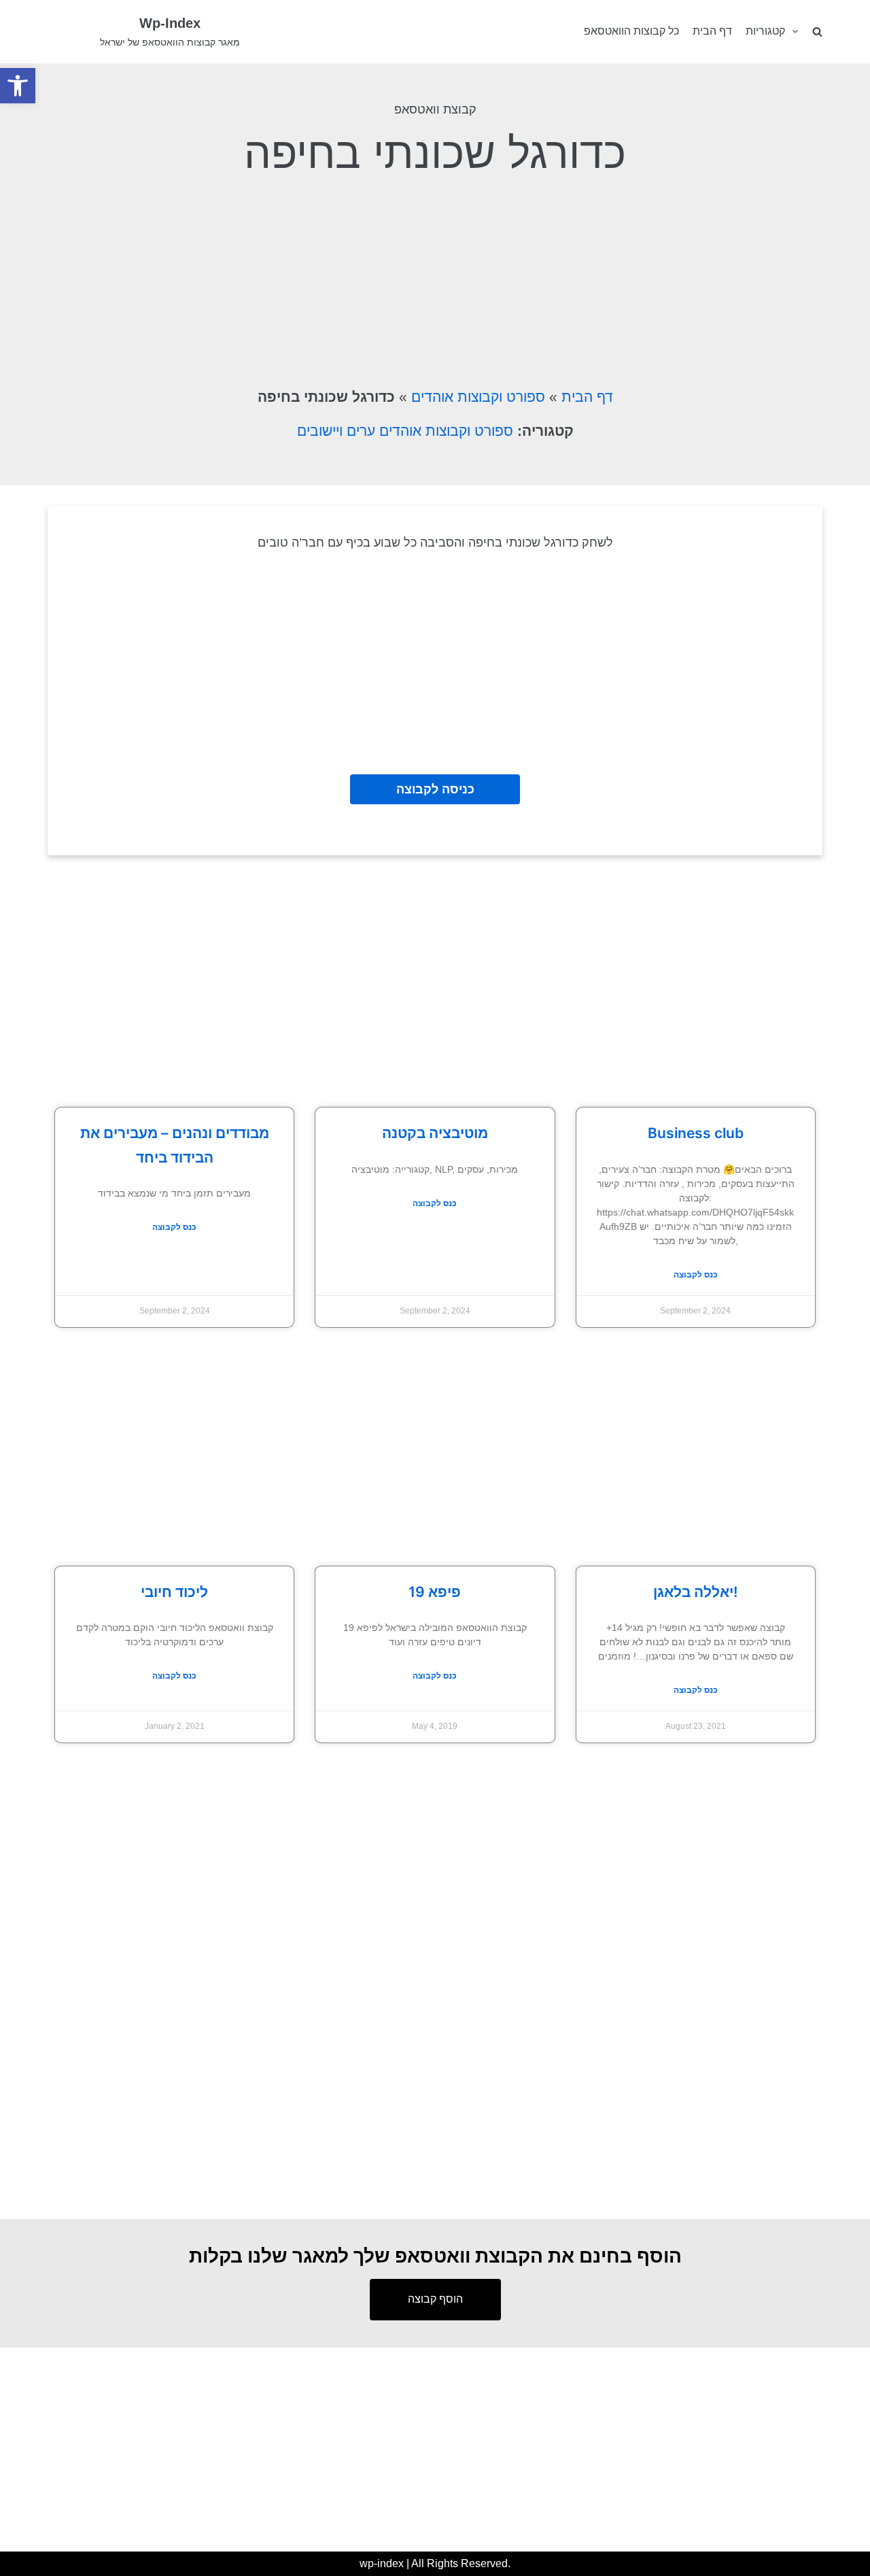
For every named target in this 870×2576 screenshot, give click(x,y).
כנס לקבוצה (174, 1227)
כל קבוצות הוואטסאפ (631, 31)
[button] (18, 86)
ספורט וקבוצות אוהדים (478, 397)
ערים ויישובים (336, 431)
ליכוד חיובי (174, 1592)
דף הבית (712, 31)
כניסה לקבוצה (435, 789)
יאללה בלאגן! (695, 1592)
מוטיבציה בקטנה (435, 1133)
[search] (817, 32)
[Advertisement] (435, 279)
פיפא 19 (435, 1592)
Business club (696, 1133)
